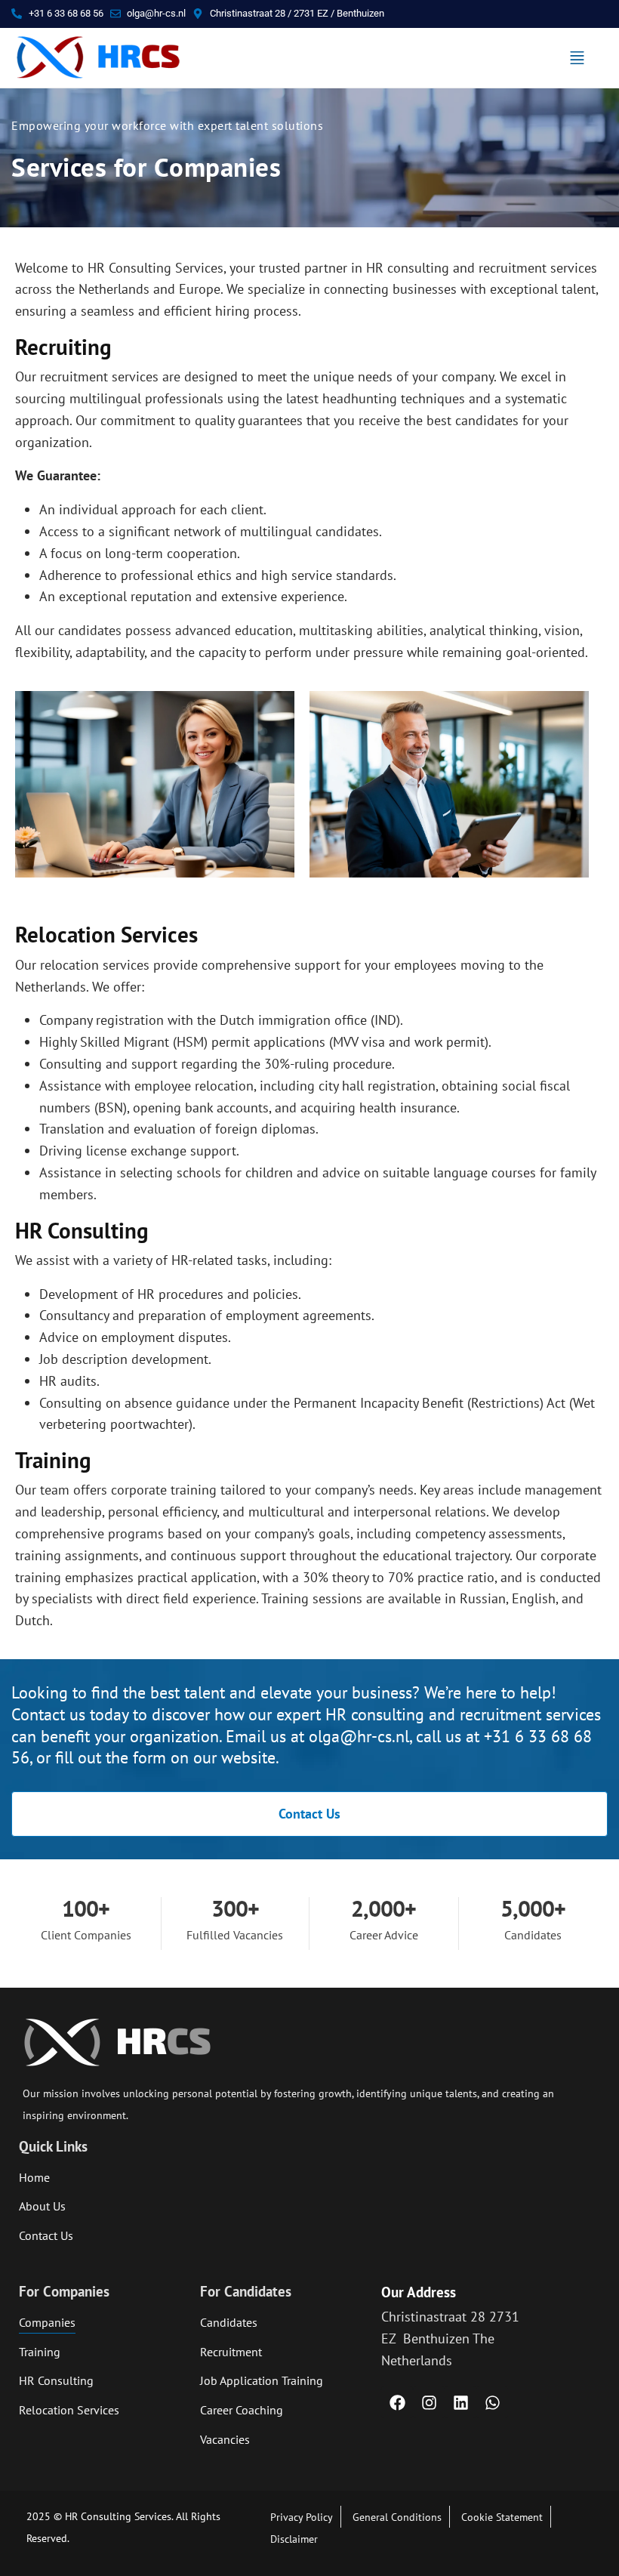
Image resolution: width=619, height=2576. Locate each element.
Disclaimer (294, 2539)
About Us (42, 2206)
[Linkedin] (460, 2402)
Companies (47, 2322)
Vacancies (225, 2439)
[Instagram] (429, 2402)
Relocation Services (106, 935)
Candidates (229, 2322)
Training (53, 1460)
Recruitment (231, 2352)
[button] (577, 58)
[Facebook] (397, 2402)
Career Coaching (242, 2410)
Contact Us (46, 2235)
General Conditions (397, 2517)
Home (34, 2177)
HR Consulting (82, 1231)
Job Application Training (262, 2380)
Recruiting (63, 347)
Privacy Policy (302, 2517)
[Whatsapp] (492, 2402)
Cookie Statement (502, 2517)
